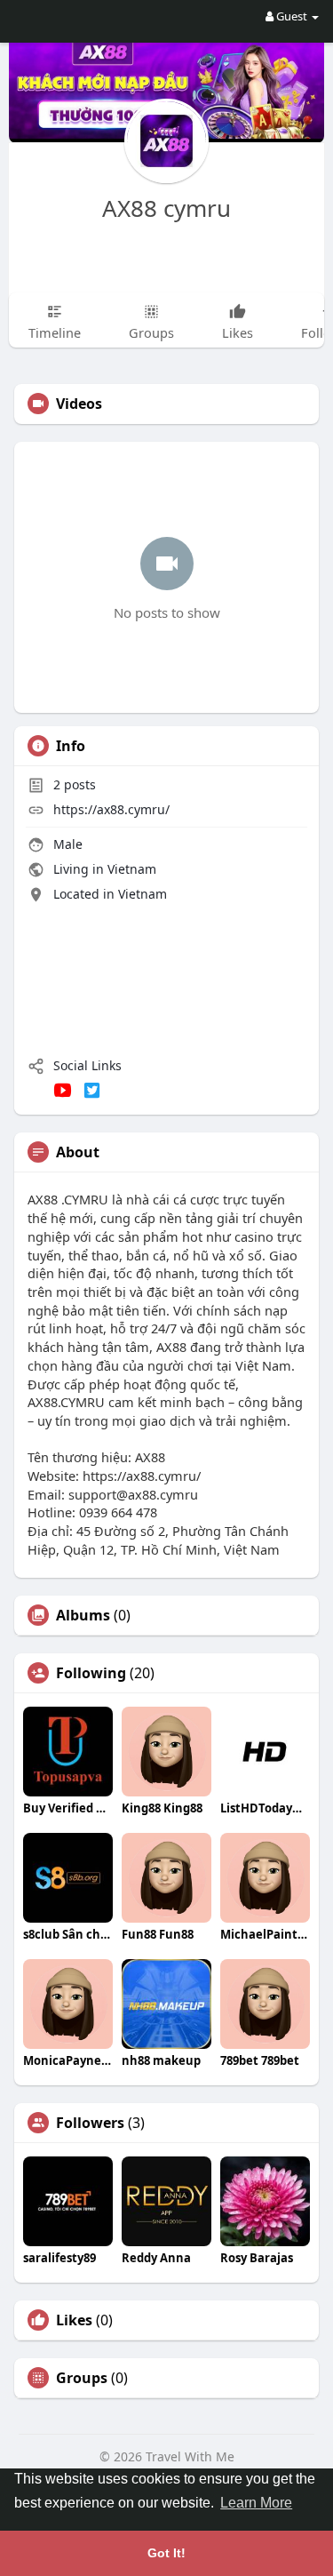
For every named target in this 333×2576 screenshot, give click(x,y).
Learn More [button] (256, 2503)
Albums (83, 1615)
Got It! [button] (166, 2553)
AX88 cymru (166, 208)
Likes (74, 2320)
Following (91, 1673)
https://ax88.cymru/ (111, 809)
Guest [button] (292, 16)
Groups (82, 2378)
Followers (90, 2123)
